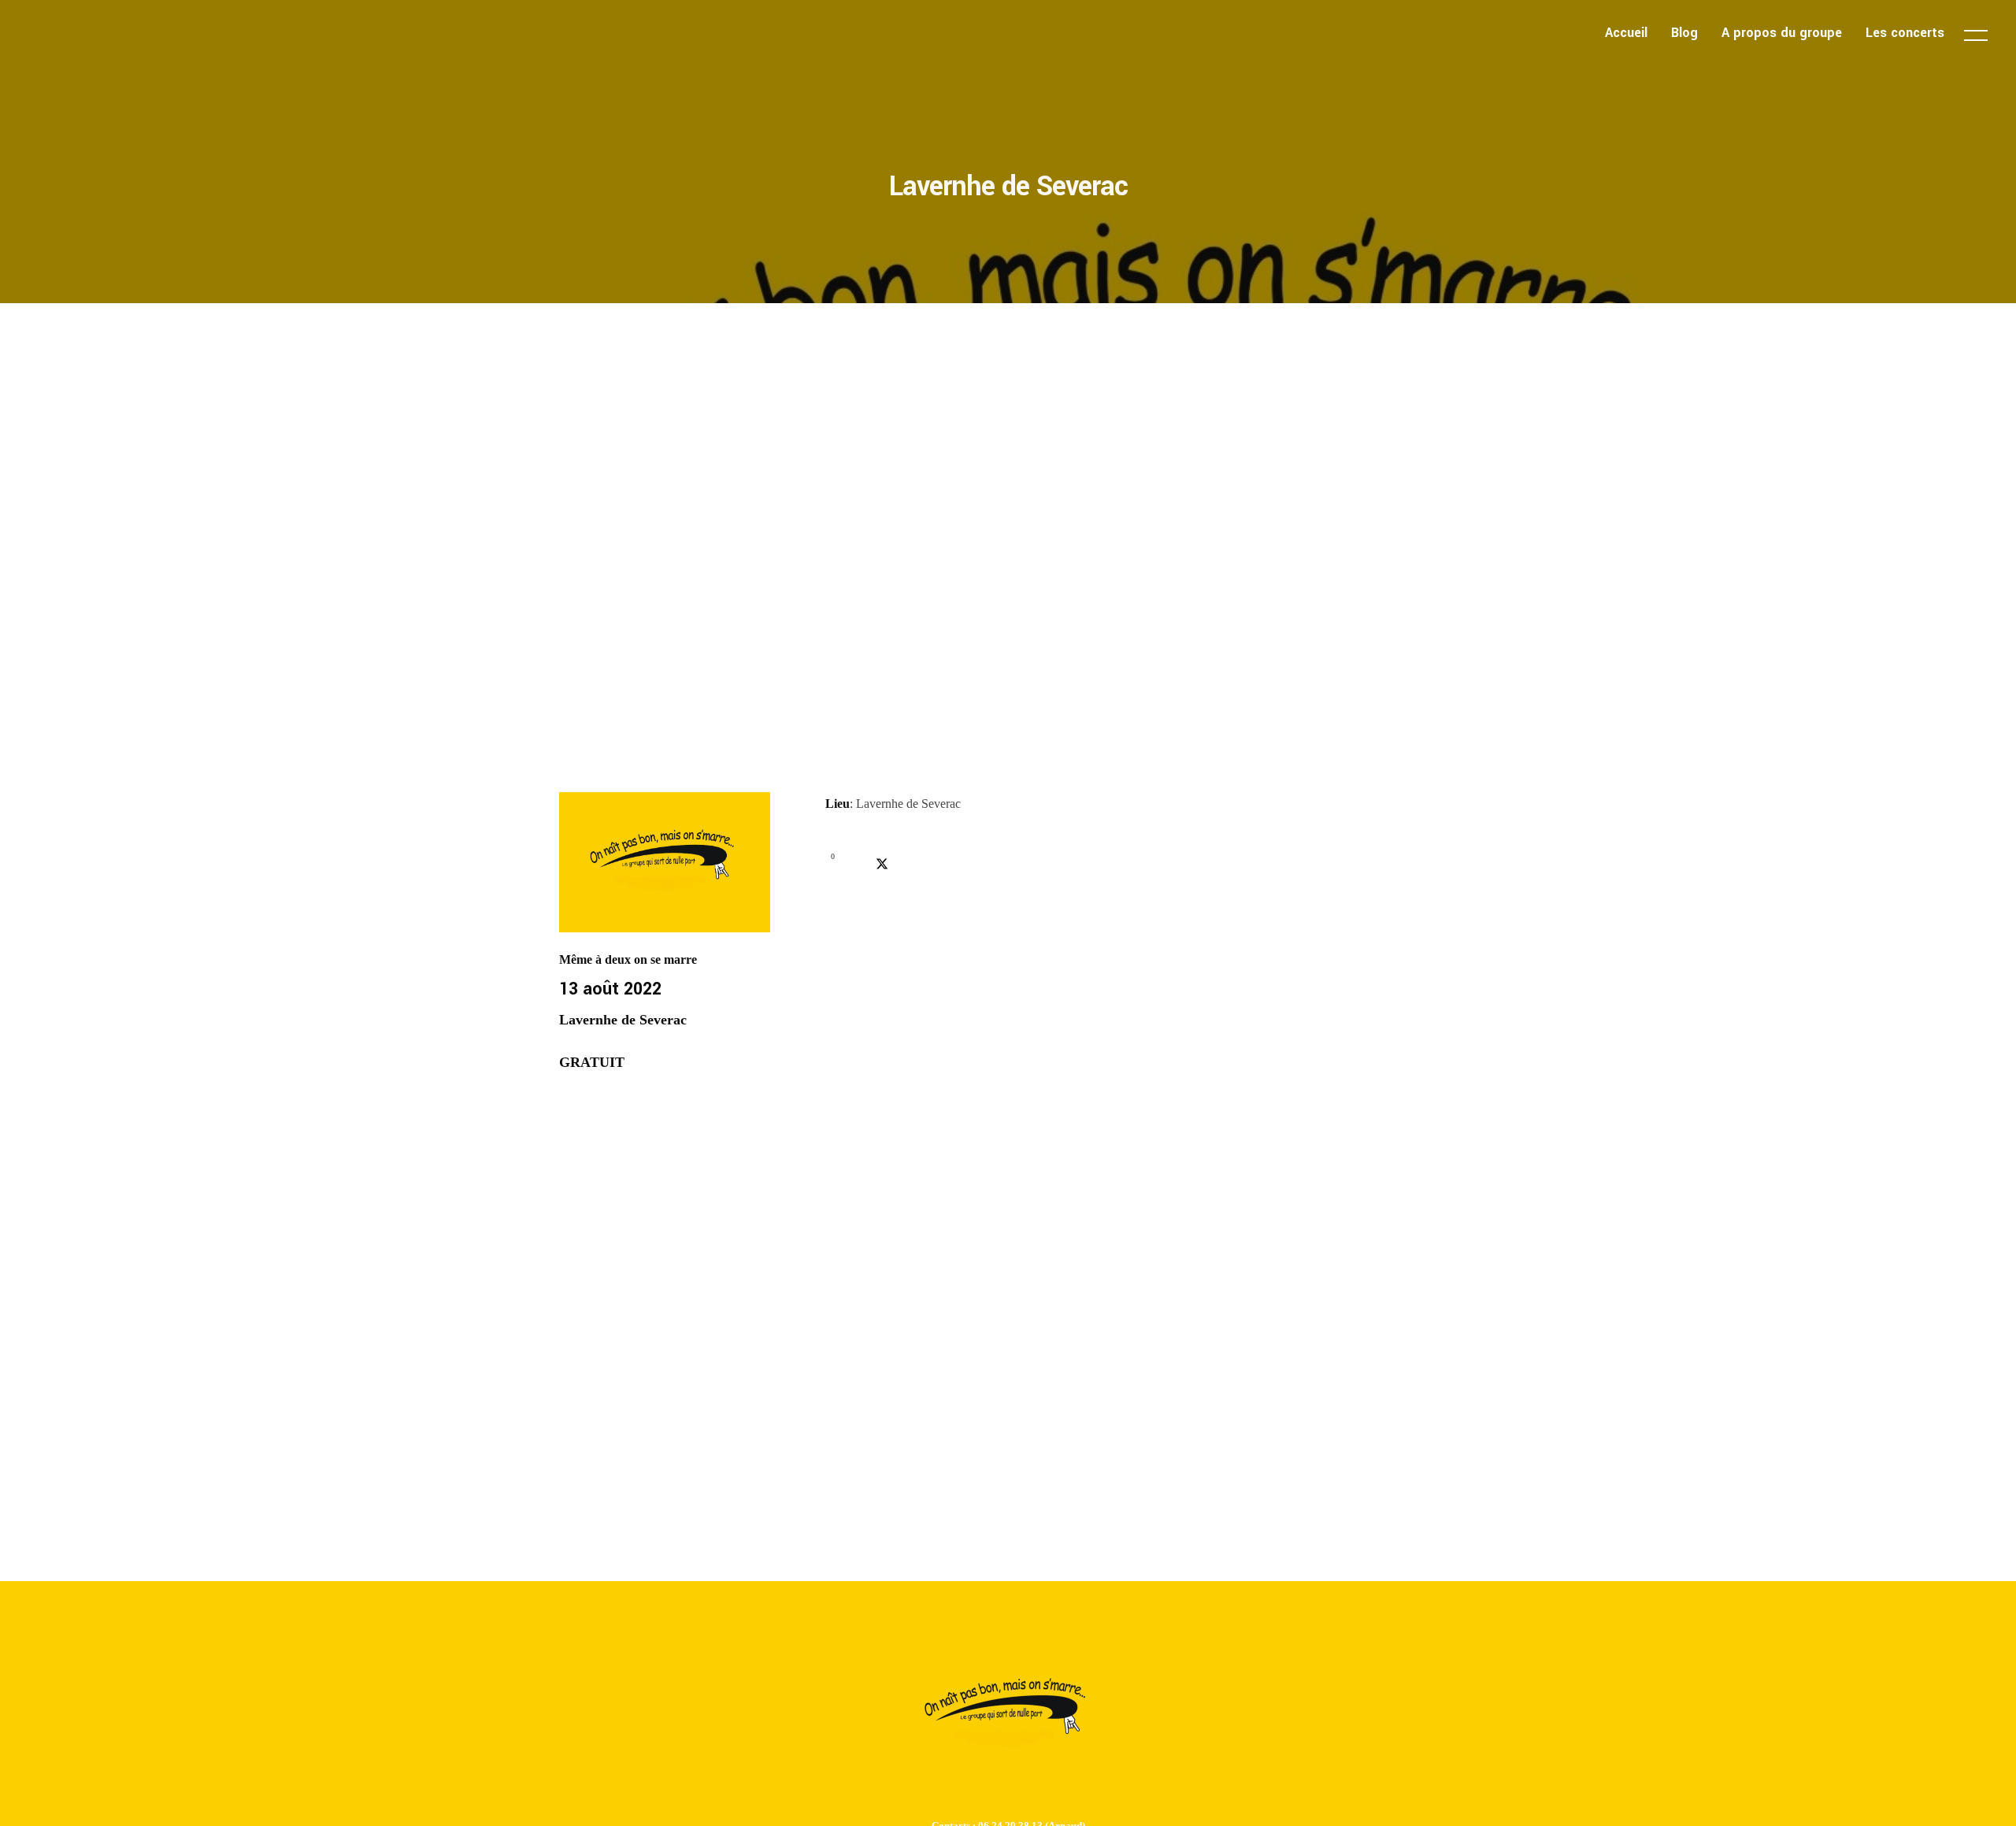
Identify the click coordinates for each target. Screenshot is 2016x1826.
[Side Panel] (1976, 35)
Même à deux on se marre (628, 959)
